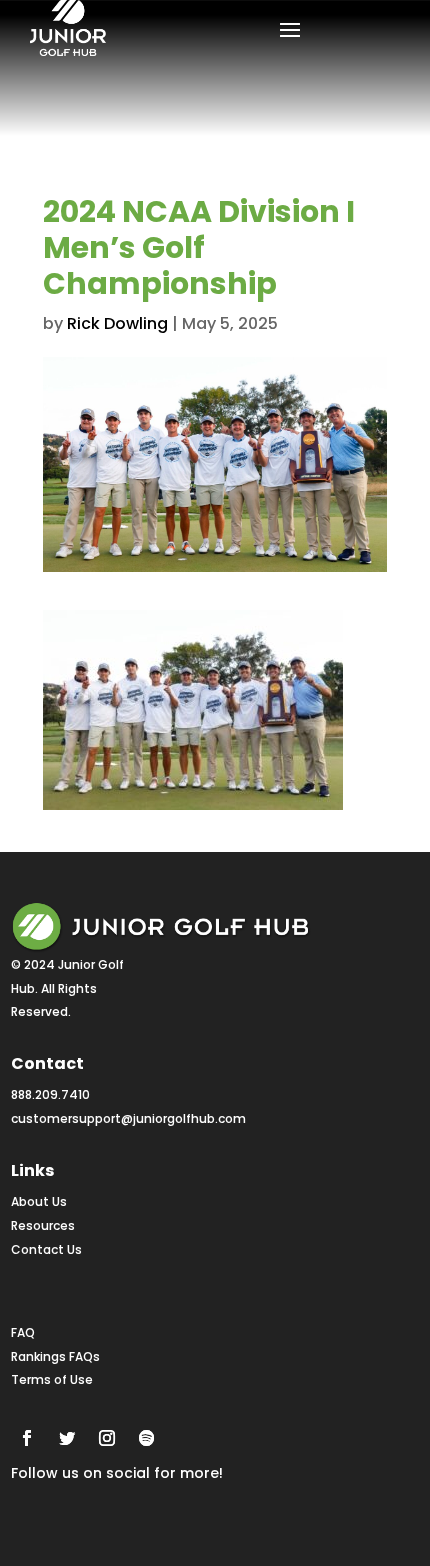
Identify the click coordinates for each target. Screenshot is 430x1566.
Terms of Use (52, 1379)
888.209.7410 (50, 1094)
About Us (39, 1201)
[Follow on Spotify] (147, 1438)
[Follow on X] (67, 1438)
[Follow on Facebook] (27, 1438)
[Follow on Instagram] (107, 1438)
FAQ (23, 1332)
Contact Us (46, 1249)
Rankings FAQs (55, 1356)
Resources (43, 1225)
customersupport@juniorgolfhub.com (128, 1118)
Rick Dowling (117, 323)
